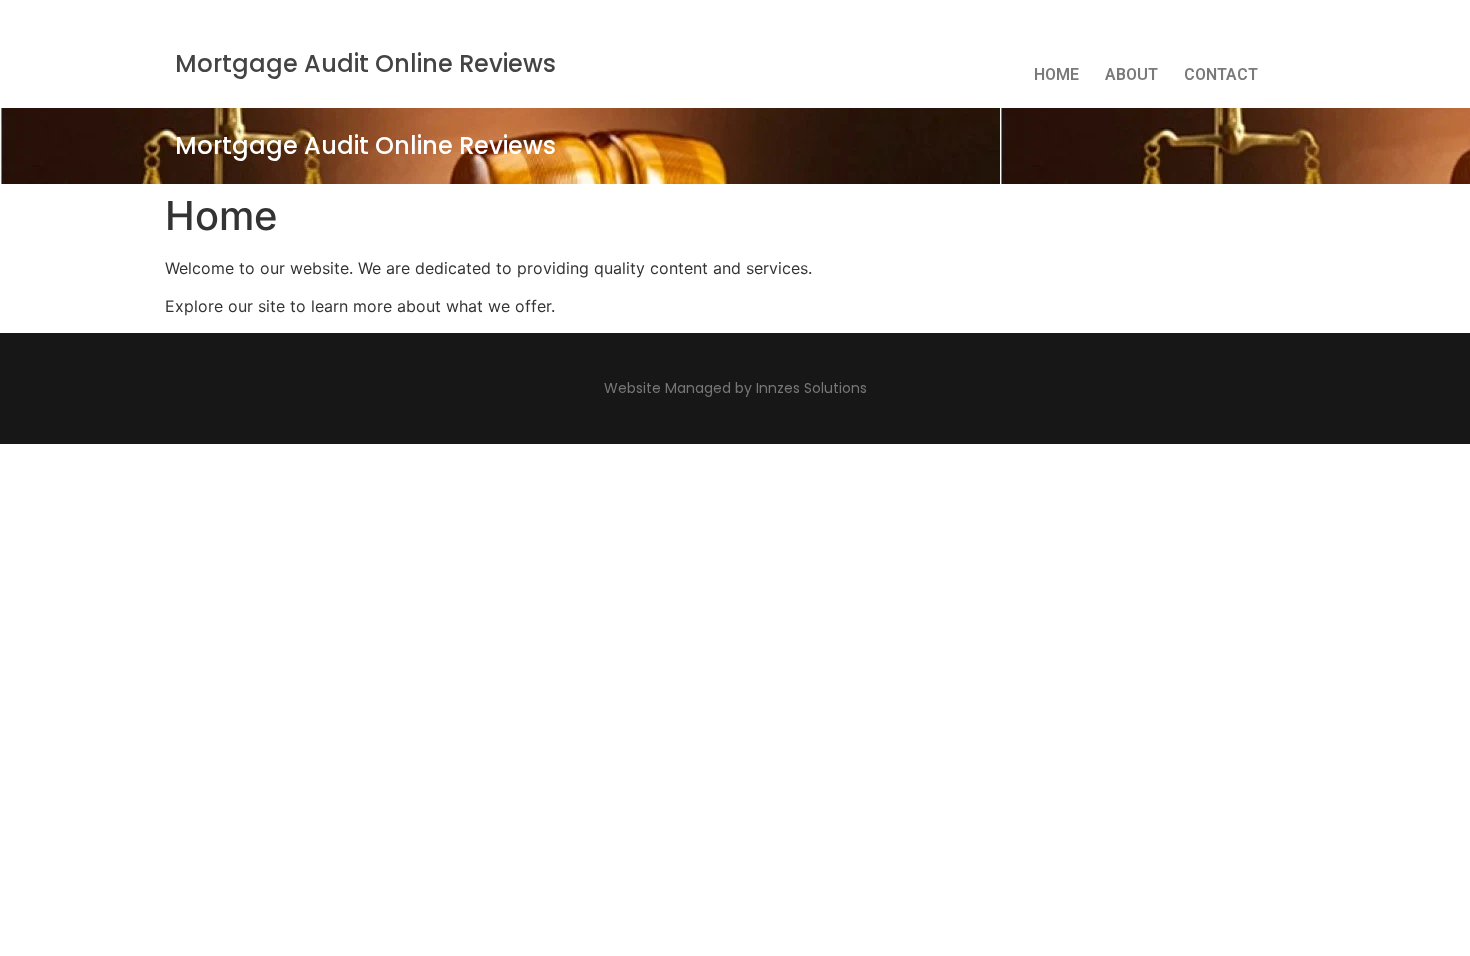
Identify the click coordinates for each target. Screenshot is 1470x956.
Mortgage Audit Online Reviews (365, 63)
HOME (1056, 74)
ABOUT (1131, 74)
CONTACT (1221, 74)
